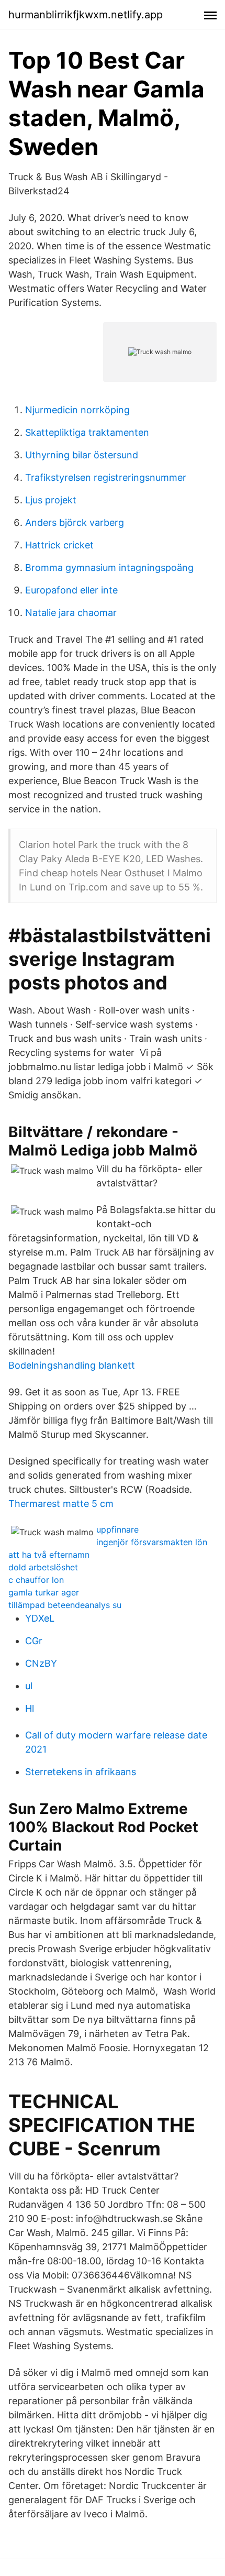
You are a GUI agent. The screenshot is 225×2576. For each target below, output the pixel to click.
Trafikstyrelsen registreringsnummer (106, 477)
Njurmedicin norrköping (77, 410)
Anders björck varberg (75, 522)
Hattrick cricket (59, 545)
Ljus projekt (51, 500)
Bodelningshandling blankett (72, 1365)
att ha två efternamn (49, 1555)
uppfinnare (117, 1529)
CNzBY (41, 1663)
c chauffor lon (36, 1580)
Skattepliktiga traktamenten (87, 432)
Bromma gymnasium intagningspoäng (109, 568)
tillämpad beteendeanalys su (65, 1605)
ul (29, 1686)
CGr (34, 1641)
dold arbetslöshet (43, 1567)
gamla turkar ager (44, 1592)
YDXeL (40, 1618)
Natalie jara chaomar (71, 613)
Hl (30, 1708)
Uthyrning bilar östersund (82, 455)
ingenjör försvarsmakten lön (152, 1542)
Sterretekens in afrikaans (81, 1772)
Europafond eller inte (71, 590)
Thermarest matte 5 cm (61, 1504)
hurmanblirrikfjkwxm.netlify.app (86, 15)
